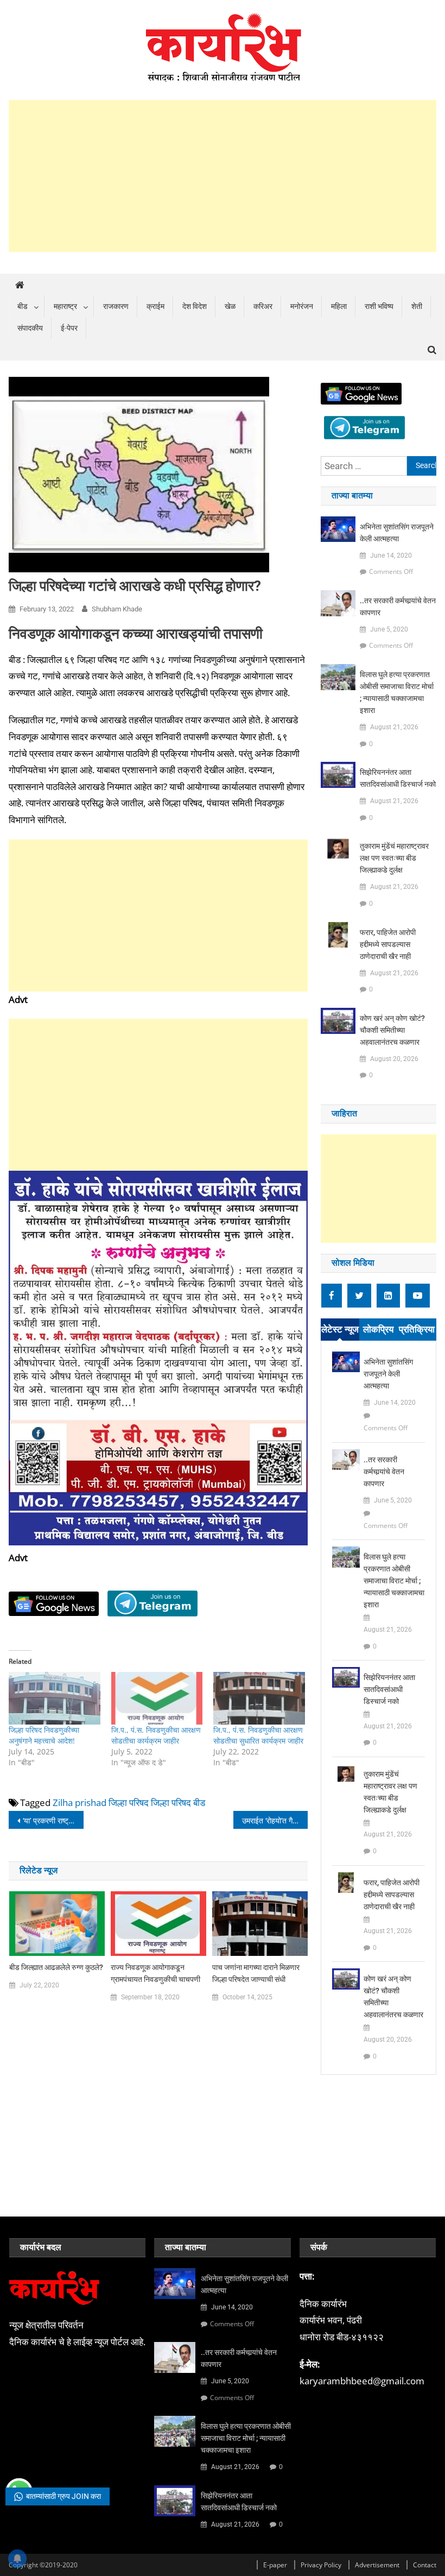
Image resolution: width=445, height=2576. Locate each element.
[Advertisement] (223, 176)
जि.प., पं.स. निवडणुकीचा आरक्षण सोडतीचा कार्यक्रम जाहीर (156, 1735)
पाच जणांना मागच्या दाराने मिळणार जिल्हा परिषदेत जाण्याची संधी (256, 1973)
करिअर (263, 306)
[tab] (340, 1330)
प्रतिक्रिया (417, 1329)
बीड (23, 306)
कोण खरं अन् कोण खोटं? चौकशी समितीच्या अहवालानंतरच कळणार (392, 1030)
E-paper (275, 2565)
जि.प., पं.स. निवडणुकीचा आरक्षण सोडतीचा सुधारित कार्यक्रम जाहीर (258, 1735)
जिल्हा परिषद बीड (178, 1802)
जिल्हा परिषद (129, 1802)
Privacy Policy (321, 2565)
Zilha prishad (80, 1802)
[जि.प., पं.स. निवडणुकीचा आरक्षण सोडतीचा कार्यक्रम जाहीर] (157, 1698)
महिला (339, 306)
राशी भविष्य (379, 306)
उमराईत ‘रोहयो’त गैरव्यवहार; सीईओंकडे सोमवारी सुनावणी (275, 1820)
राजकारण (116, 306)
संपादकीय (30, 328)
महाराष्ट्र (65, 306)
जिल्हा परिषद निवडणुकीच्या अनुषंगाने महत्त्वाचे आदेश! (44, 1735)
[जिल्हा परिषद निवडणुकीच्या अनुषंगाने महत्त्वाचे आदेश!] (54, 1698)
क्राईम (155, 306)
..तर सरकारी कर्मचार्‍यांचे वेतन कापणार (398, 607)
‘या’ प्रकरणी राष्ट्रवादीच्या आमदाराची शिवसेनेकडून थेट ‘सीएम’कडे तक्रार (53, 1820)
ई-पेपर (69, 328)
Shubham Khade (117, 609)
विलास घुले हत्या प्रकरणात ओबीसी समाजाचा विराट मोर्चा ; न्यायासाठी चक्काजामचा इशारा (397, 692)
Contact (425, 2565)
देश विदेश (195, 306)
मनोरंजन (302, 306)
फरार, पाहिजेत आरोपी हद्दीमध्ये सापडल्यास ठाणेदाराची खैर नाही (388, 944)
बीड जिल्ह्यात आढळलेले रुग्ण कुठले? (56, 1967)
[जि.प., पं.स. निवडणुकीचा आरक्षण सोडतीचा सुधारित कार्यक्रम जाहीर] (259, 1698)
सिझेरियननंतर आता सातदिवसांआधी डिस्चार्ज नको (398, 778)
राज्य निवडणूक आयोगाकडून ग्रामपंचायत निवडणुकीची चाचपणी (155, 1973)
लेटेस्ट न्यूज (340, 1329)
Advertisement (377, 2565)
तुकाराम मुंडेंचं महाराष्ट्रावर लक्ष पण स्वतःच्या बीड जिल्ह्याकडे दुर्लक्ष (394, 858)
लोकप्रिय (378, 1329)
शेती (417, 306)
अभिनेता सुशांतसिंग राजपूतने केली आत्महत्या (397, 533)
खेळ (230, 306)
